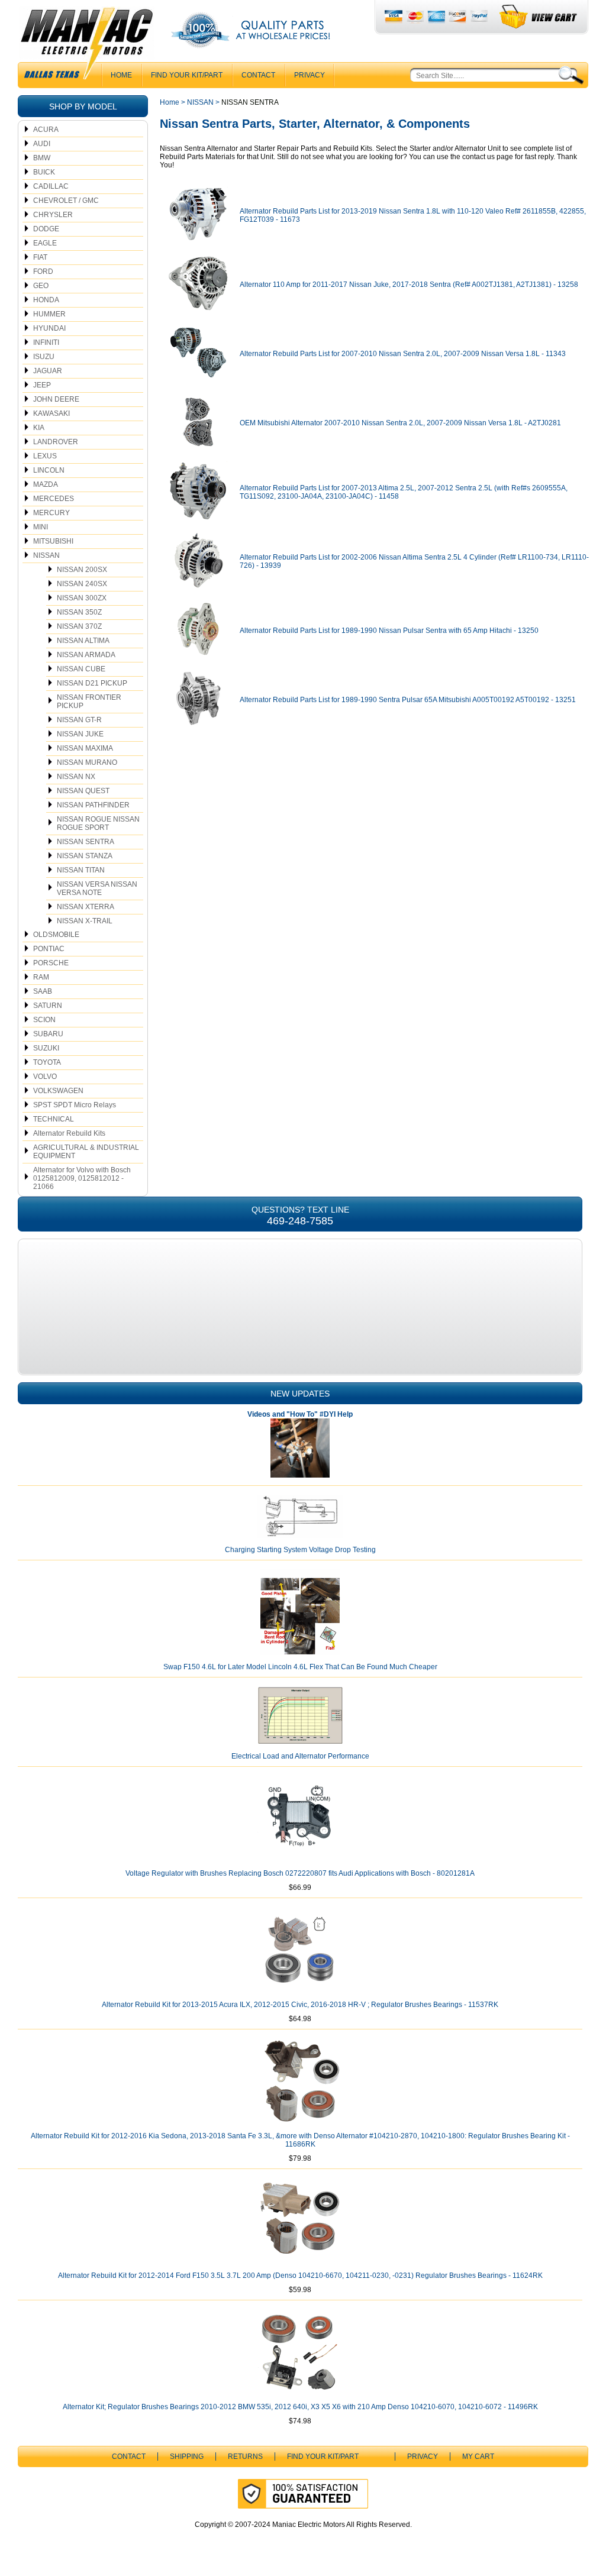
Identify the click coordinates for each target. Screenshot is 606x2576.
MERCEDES (54, 499)
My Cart (478, 2457)
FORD (43, 272)
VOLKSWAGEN (58, 1091)
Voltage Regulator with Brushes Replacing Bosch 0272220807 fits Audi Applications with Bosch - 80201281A (300, 1873)
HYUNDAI (49, 328)
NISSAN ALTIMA (83, 641)
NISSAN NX (76, 777)
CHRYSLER (53, 215)
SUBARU (48, 1034)
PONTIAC (49, 949)
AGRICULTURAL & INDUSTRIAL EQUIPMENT (86, 1152)
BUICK (44, 172)
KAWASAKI (51, 413)
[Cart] (539, 17)
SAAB (43, 991)
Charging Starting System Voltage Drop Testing (300, 1550)
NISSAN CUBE (81, 669)
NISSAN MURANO (87, 762)
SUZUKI (46, 1048)
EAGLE (45, 243)
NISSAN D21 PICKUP (92, 683)
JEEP (42, 385)
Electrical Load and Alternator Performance (300, 1756)
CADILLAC (51, 186)
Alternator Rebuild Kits (69, 1133)
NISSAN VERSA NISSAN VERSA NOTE (97, 888)
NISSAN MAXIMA (85, 748)
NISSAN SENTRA (86, 842)
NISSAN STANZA (85, 856)
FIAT (40, 257)
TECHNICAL (54, 1119)
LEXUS (45, 456)
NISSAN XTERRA (86, 907)
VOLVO (45, 1077)
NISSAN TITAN (81, 870)
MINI (41, 527)
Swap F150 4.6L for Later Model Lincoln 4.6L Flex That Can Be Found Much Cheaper (300, 1667)
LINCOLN (49, 470)
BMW (42, 158)
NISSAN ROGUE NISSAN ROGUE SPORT (98, 823)
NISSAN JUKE (80, 734)
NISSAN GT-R (79, 720)
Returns (245, 2457)
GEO (41, 286)
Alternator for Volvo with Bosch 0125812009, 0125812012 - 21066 (82, 1178)
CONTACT (258, 75)
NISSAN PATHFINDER (93, 805)
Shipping (187, 2457)
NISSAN (46, 555)
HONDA (46, 300)
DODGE (46, 229)
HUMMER (49, 314)
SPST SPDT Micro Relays (75, 1105)
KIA (39, 428)
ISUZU (44, 357)
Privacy (310, 75)
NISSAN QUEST (83, 791)
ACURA (46, 130)
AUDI (42, 144)
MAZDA (46, 484)
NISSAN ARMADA (86, 655)
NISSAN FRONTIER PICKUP (89, 702)
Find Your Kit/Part (187, 75)
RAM (41, 977)
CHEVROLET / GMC (66, 201)
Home (170, 102)
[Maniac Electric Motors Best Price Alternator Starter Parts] (86, 46)
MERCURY (51, 513)
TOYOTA (47, 1062)
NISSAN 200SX (82, 570)
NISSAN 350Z (79, 612)
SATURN (48, 1006)
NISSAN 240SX (82, 584)
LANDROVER (56, 442)
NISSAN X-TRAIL (85, 921)
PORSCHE (51, 963)
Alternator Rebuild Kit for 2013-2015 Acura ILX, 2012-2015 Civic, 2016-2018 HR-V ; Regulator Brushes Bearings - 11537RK (300, 2005)
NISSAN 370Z (79, 626)
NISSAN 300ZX (82, 598)
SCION (44, 1020)
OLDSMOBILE (56, 935)
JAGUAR (48, 371)
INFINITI (46, 342)
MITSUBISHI (53, 541)
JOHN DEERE (56, 399)
